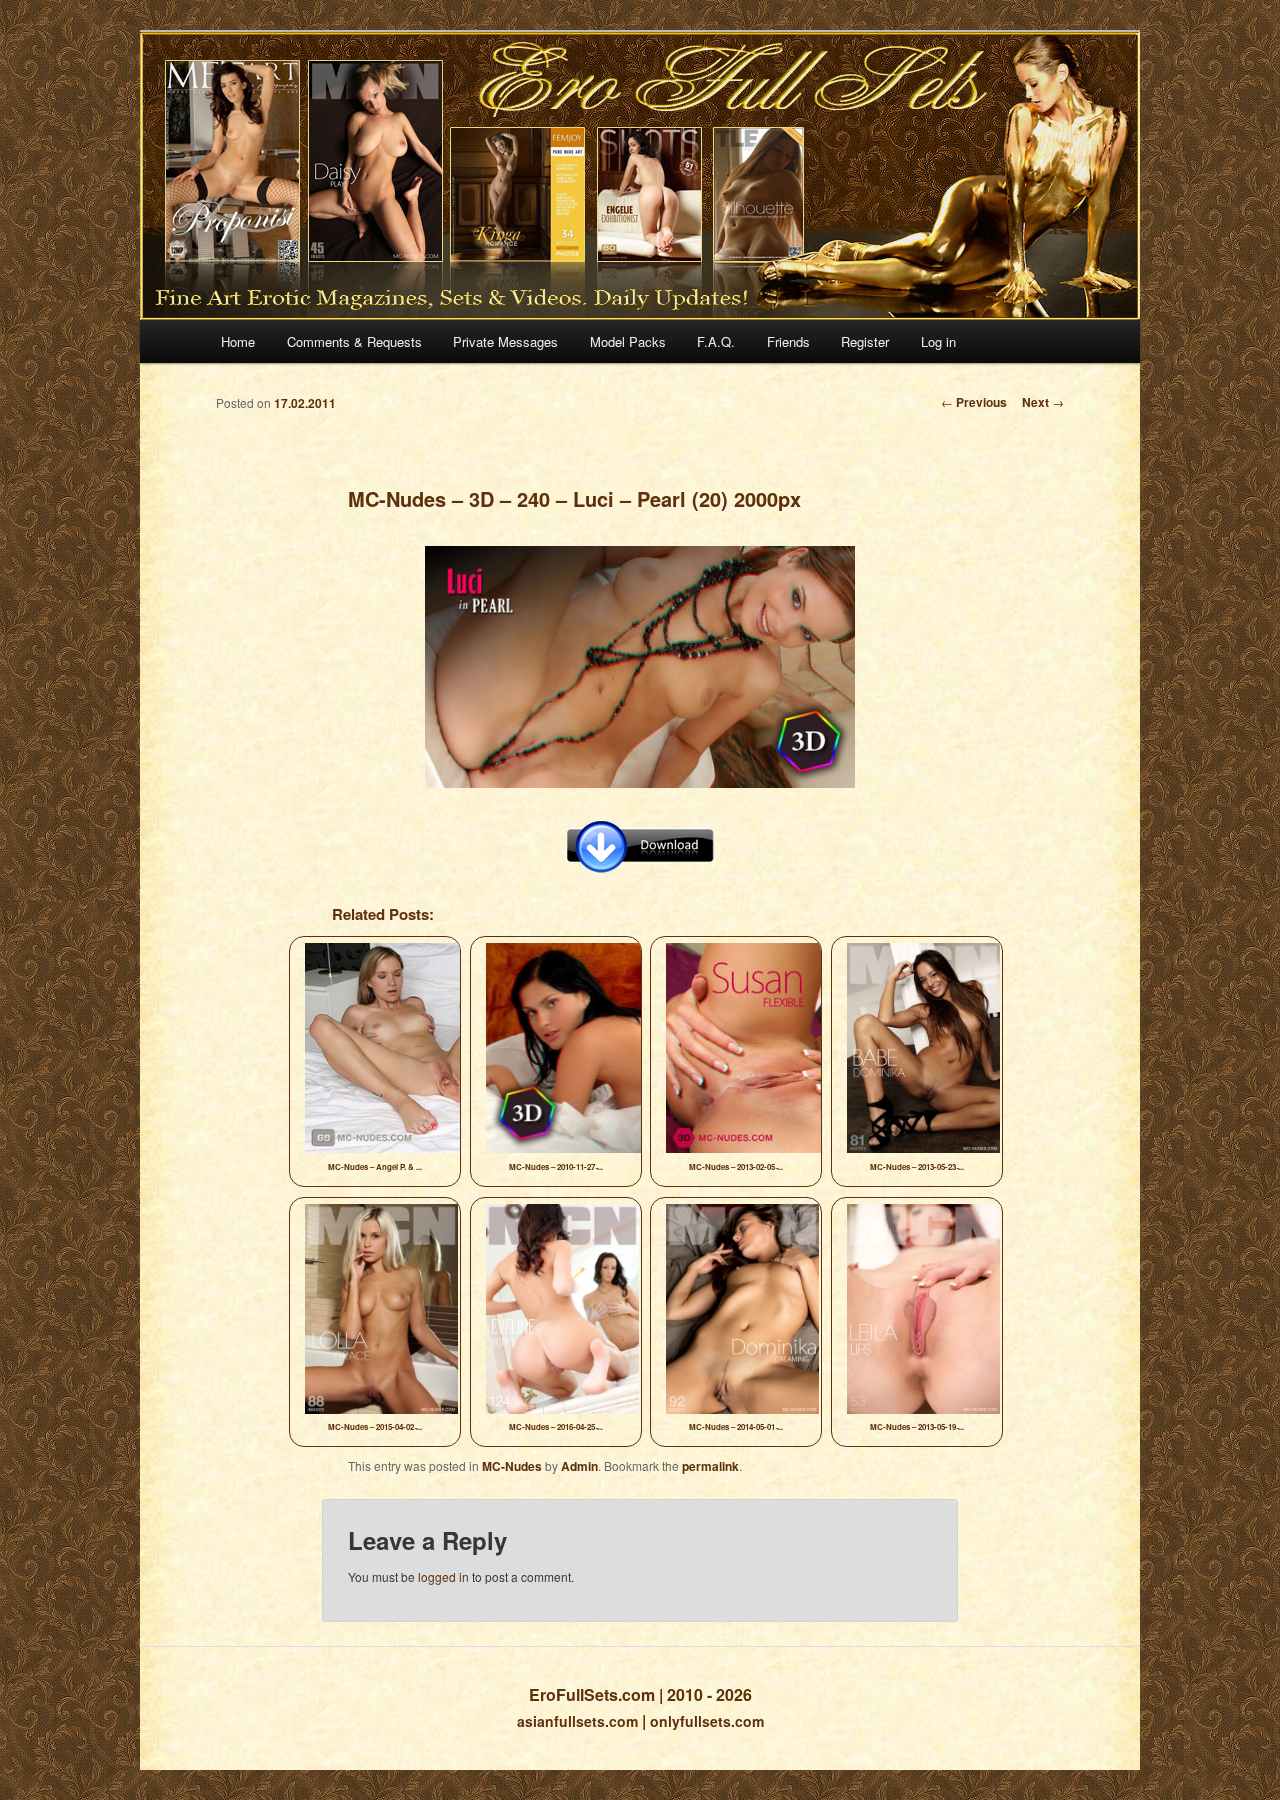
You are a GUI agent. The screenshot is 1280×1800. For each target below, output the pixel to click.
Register (865, 341)
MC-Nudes (512, 1466)
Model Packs (628, 341)
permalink (710, 1466)
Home (238, 341)
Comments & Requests (354, 341)
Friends (788, 341)
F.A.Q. (716, 341)
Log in (938, 341)
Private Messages (505, 341)
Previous (974, 402)
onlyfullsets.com (707, 1721)
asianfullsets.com (577, 1721)
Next (1043, 402)
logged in (443, 1576)
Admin (579, 1466)
